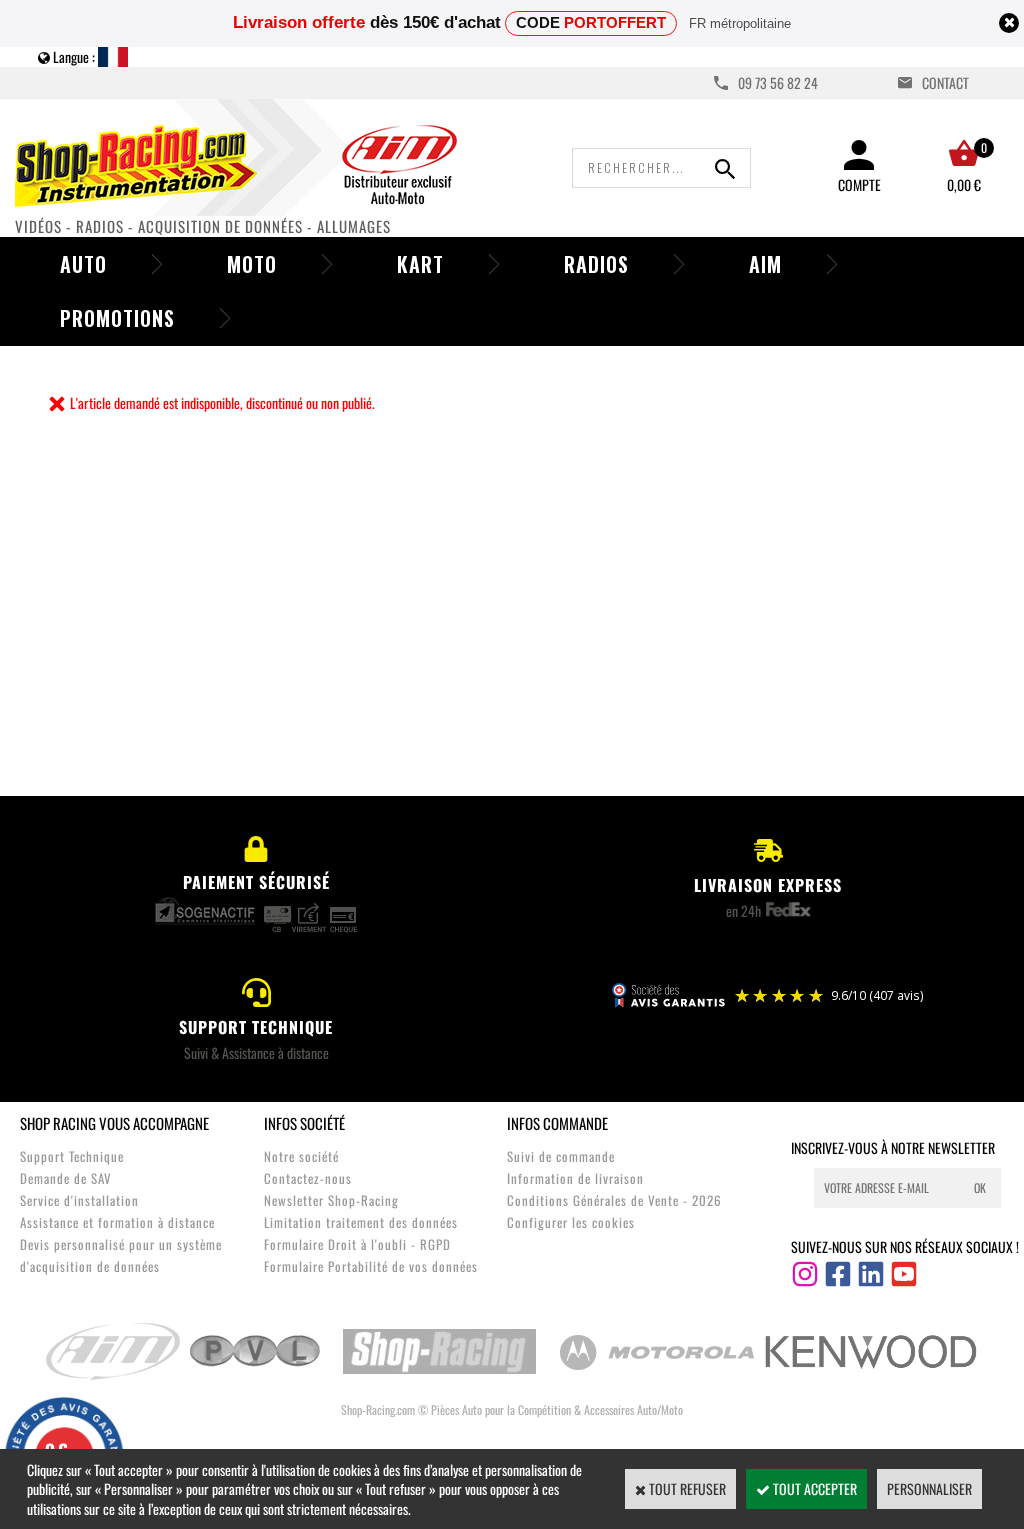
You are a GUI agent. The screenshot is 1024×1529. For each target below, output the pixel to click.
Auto (83, 264)
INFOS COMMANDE (557, 1123)
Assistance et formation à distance (117, 1222)
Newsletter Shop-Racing (331, 1200)
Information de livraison (575, 1178)
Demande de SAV (66, 1178)
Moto (252, 264)
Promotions (117, 318)
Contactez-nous (308, 1178)
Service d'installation (79, 1200)
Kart (420, 264)
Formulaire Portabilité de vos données (371, 1266)
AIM (765, 264)
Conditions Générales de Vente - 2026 (614, 1200)
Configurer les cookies (571, 1222)
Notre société (301, 1156)
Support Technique (72, 1156)
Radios (596, 264)
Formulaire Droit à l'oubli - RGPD (357, 1244)
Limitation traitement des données (361, 1222)
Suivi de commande (561, 1156)
